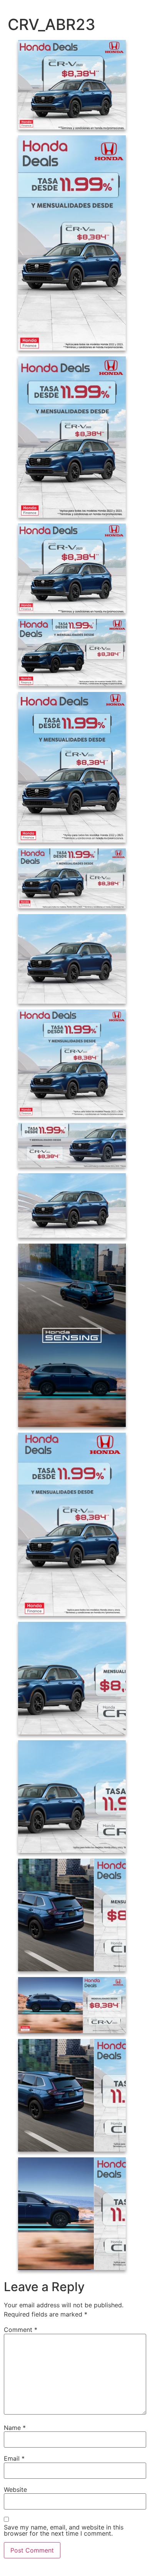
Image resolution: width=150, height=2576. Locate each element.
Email (14, 2458)
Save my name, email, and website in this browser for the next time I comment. (64, 2530)
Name (15, 2428)
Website (15, 2490)
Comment (21, 2330)
